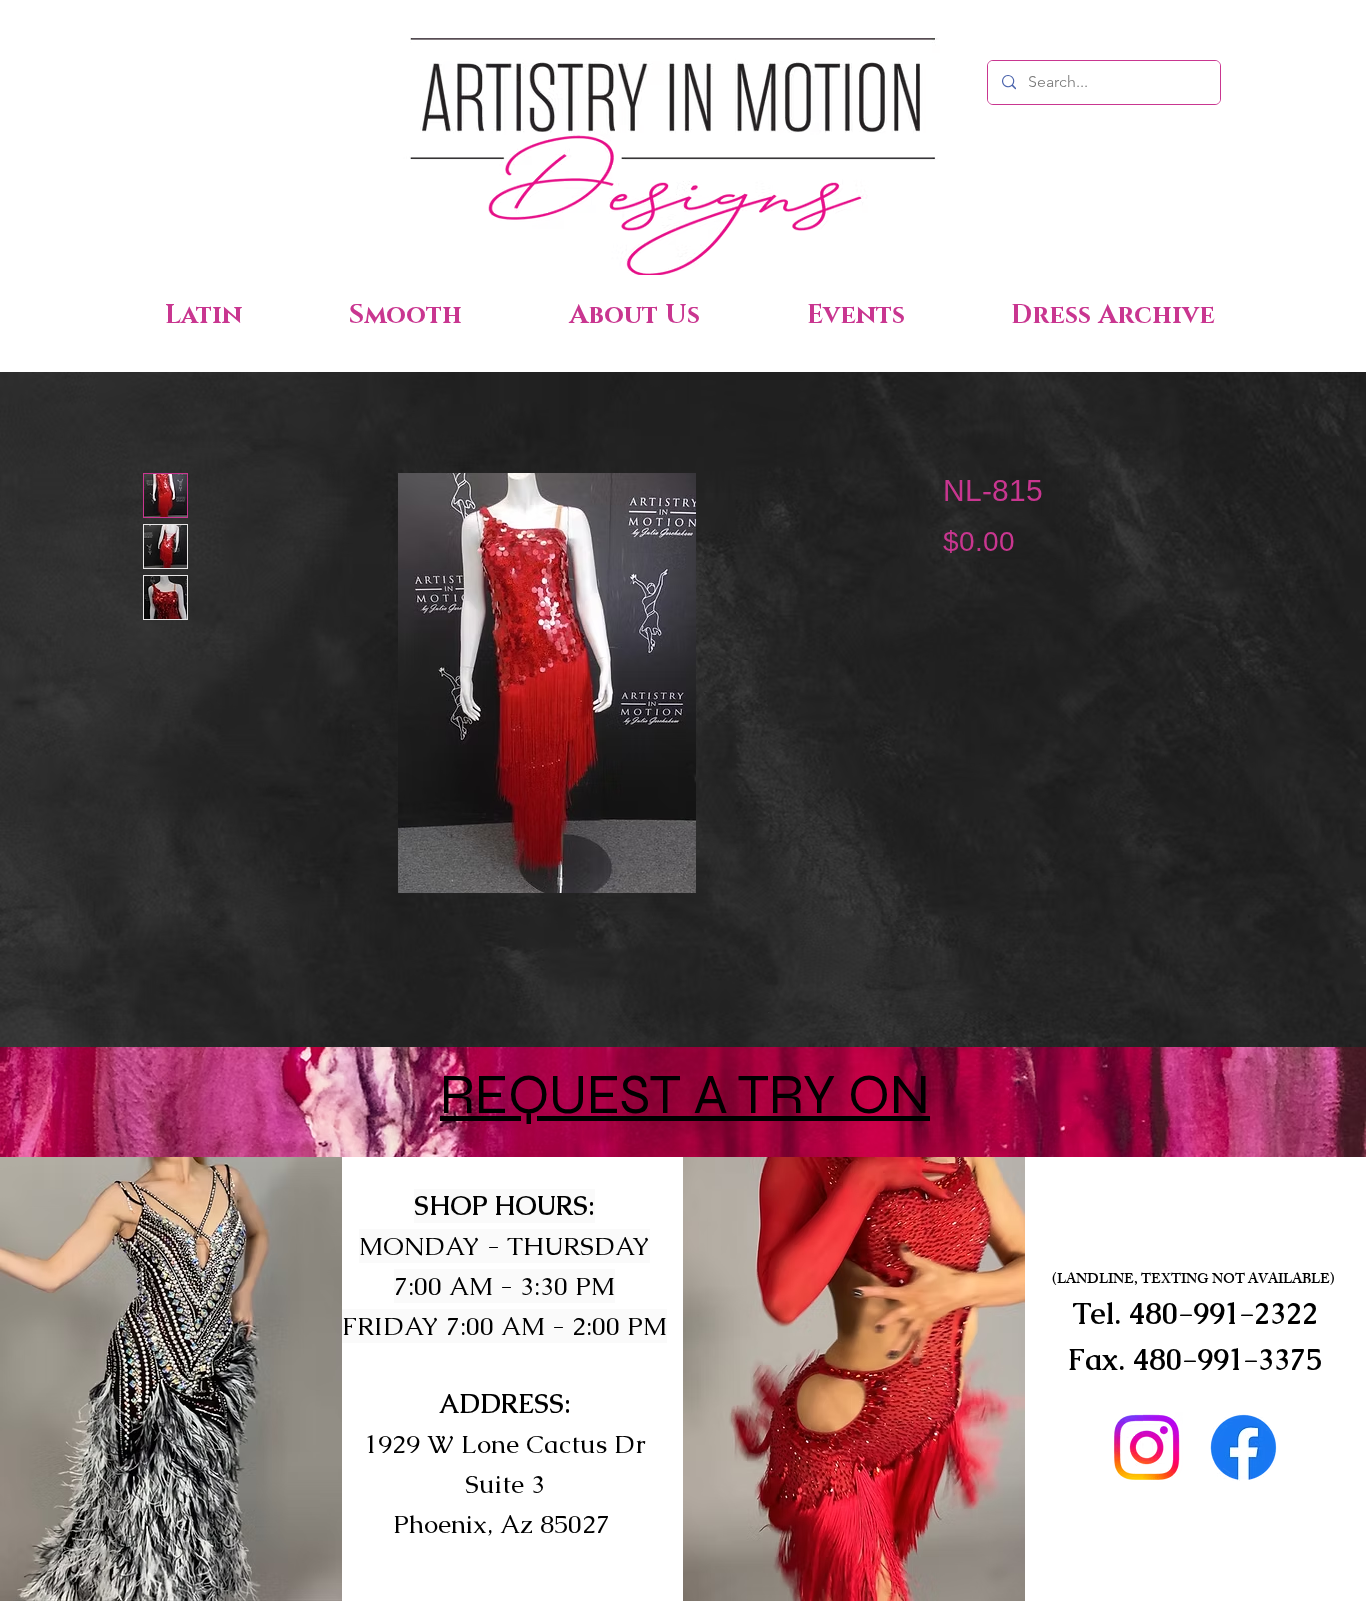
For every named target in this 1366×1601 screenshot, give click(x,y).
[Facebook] (1243, 1447)
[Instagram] (1146, 1447)
